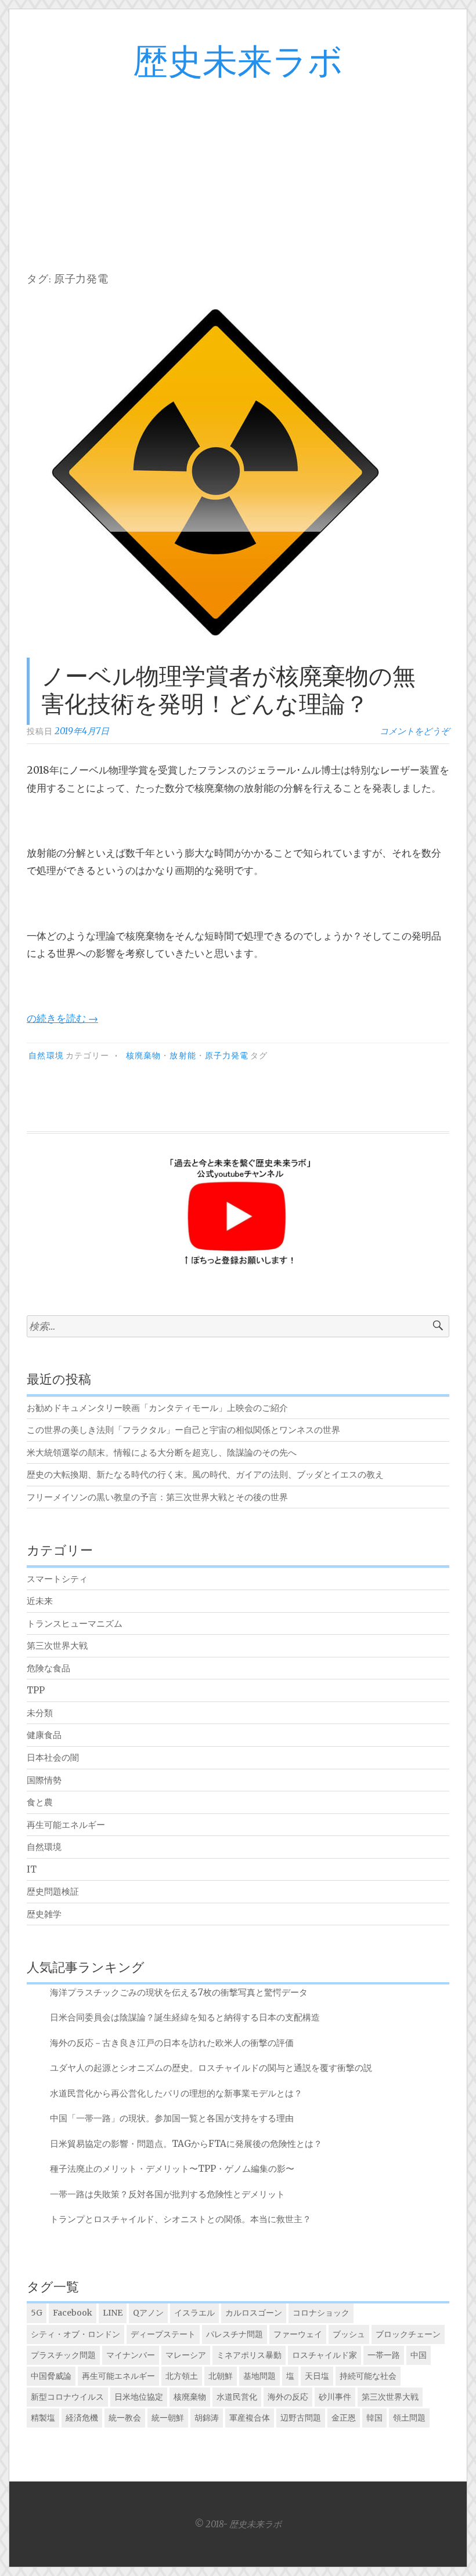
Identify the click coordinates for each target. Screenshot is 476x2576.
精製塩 (43, 2418)
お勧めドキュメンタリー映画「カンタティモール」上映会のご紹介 (157, 1408)
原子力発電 (227, 1056)
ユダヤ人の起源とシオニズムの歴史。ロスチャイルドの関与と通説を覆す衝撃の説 (211, 2068)
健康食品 (44, 1735)
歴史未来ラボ (238, 63)
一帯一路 (384, 2355)
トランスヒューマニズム (75, 1623)
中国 (419, 2355)
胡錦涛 (207, 2418)
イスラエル (194, 2313)
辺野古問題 (301, 2418)
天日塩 (317, 2376)
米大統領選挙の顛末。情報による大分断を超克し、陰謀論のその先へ (162, 1452)
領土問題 (409, 2418)
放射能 (183, 1056)
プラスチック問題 (63, 2355)
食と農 (40, 1802)
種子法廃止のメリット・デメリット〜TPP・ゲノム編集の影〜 (172, 2169)
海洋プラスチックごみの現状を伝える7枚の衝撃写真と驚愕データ (179, 1992)
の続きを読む (62, 1018)
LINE (113, 2313)
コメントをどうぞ (414, 731)
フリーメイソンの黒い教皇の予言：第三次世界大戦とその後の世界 (157, 1497)
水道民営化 (237, 2397)
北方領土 (182, 2376)
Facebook (73, 2313)
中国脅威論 (51, 2376)
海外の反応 (288, 2397)
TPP (36, 1690)
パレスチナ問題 (235, 2334)
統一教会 (125, 2418)
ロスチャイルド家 (324, 2355)
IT (32, 1869)
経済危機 (82, 2418)
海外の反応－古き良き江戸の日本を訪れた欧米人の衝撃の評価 (172, 2043)
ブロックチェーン (408, 2334)
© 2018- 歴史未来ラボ (238, 2524)
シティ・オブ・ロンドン (75, 2334)
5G (37, 2313)
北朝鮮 (221, 2376)
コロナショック (321, 2313)
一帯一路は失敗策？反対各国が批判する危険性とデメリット (167, 2194)
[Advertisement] (238, 169)
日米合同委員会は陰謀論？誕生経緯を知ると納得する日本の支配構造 (185, 2017)
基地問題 (259, 2376)
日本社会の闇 (53, 1757)
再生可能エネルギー (66, 1825)
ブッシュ (349, 2334)
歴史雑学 (44, 1914)
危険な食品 (48, 1668)
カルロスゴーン (254, 2313)
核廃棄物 (143, 1056)
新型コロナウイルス (67, 2397)
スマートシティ (57, 1579)
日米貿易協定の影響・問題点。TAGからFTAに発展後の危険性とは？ (186, 2144)
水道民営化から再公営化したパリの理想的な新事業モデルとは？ (176, 2093)
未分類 (40, 1713)
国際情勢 (44, 1780)
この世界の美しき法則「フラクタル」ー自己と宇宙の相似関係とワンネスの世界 (183, 1430)
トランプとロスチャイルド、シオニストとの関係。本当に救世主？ (181, 2219)
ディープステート (163, 2334)
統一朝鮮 (168, 2418)
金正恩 (344, 2418)
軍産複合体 (250, 2418)
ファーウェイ (298, 2334)
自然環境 (46, 1056)
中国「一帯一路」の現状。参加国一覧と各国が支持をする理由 (172, 2118)
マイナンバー (131, 2355)
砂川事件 (335, 2397)
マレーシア (186, 2355)
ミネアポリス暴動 (249, 2355)
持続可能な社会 (368, 2376)
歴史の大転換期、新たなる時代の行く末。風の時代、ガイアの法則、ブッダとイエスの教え (205, 1474)
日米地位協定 (139, 2397)
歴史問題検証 (53, 1891)
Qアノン (148, 2313)
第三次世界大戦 (57, 1646)
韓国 (374, 2418)
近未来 (40, 1601)
